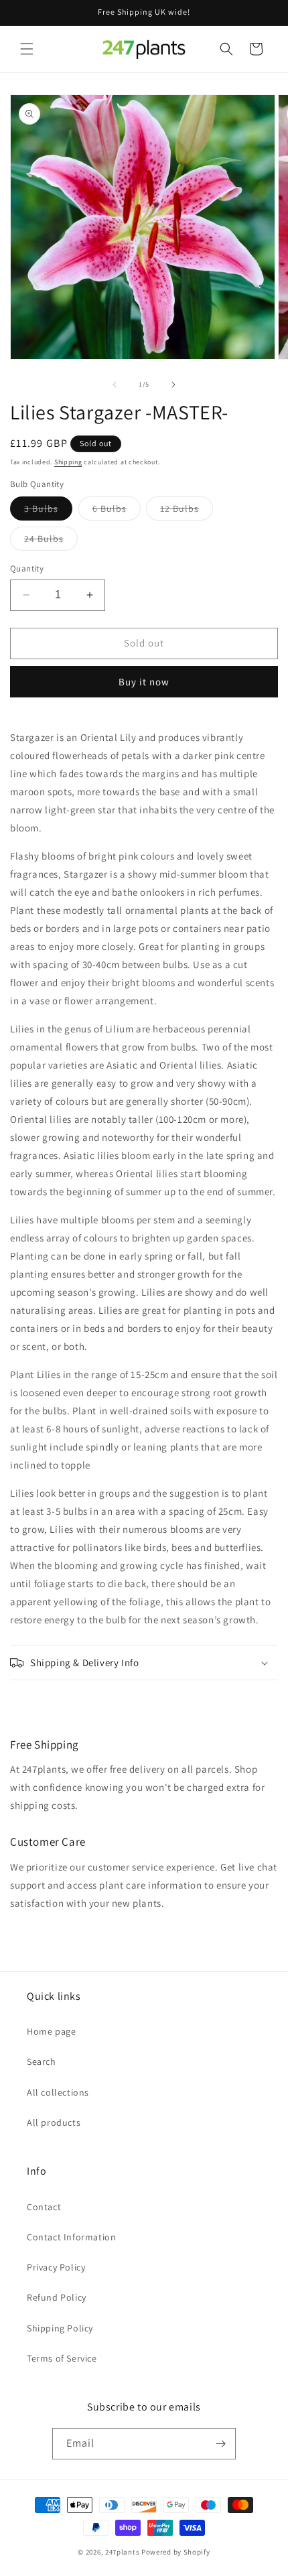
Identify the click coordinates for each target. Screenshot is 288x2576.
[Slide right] (173, 385)
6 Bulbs (117, 511)
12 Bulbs (187, 511)
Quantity (27, 568)
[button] (27, 49)
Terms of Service (62, 2358)
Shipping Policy (60, 2328)
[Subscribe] (220, 2444)
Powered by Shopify (176, 2552)
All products (54, 2122)
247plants (122, 2552)
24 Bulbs (51, 541)
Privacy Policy (56, 2267)
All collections (58, 2092)
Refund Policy (57, 2297)
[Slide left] (115, 385)
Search (42, 2061)
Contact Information (71, 2237)
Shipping (68, 462)
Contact (44, 2207)
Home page (51, 2031)
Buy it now (144, 682)
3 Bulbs (48, 511)
